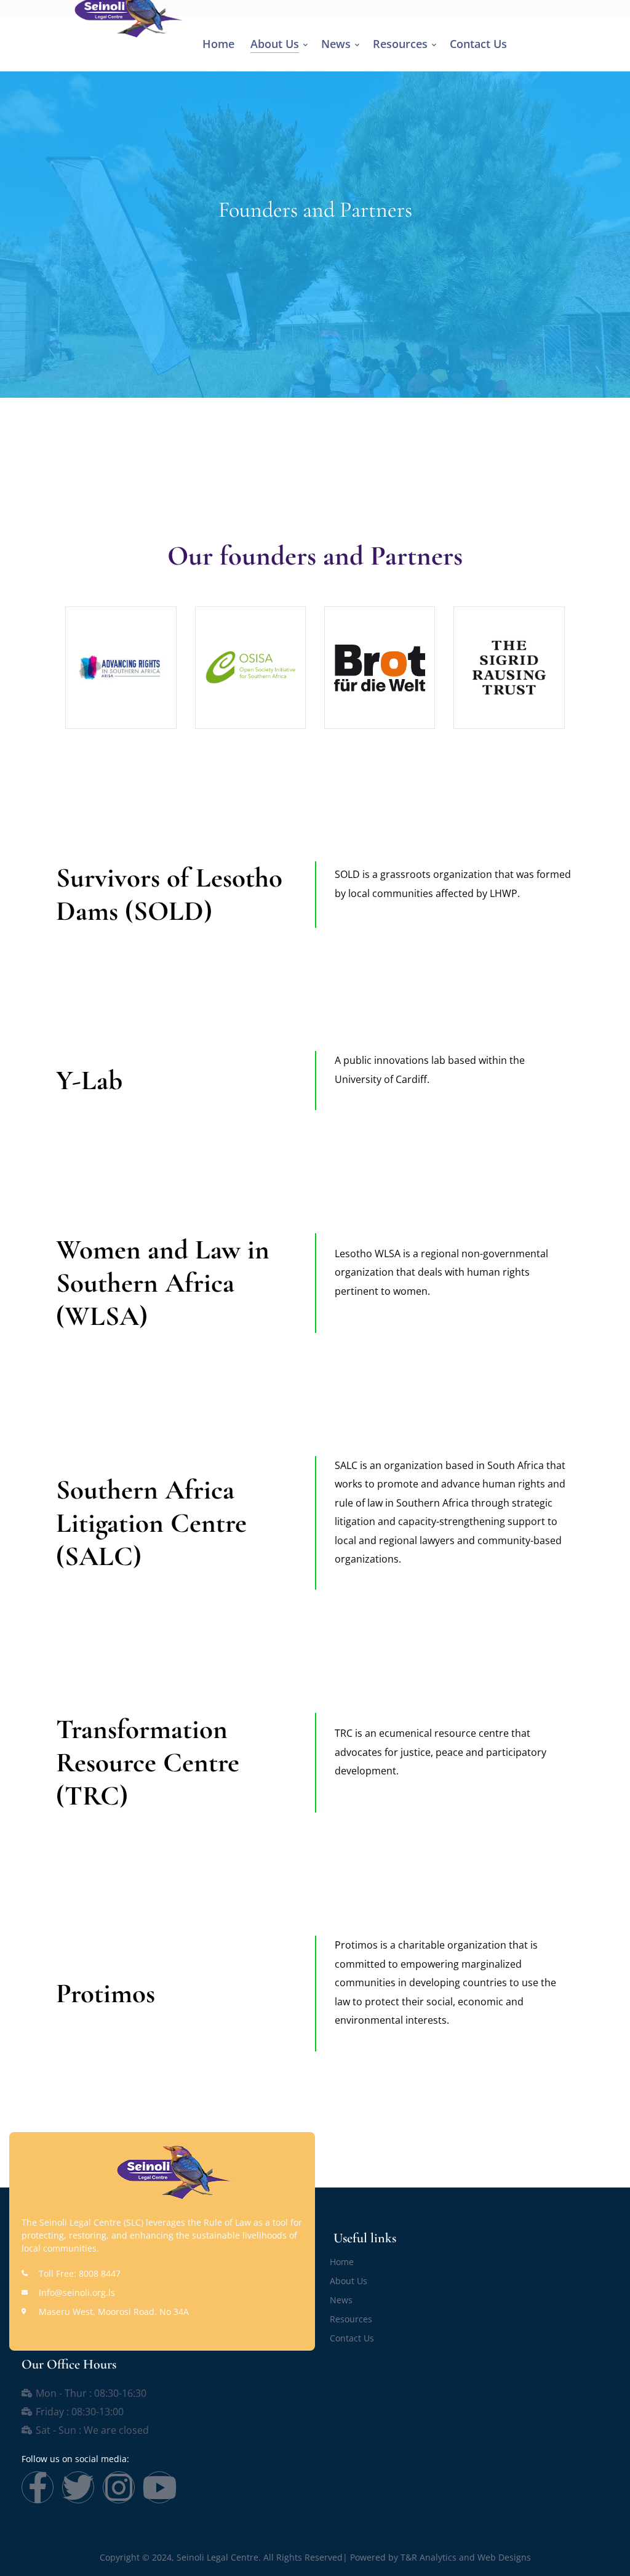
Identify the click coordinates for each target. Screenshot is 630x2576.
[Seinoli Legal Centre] (118, 10)
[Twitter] (78, 2487)
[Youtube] (159, 2487)
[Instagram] (119, 2487)
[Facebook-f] (38, 2487)
